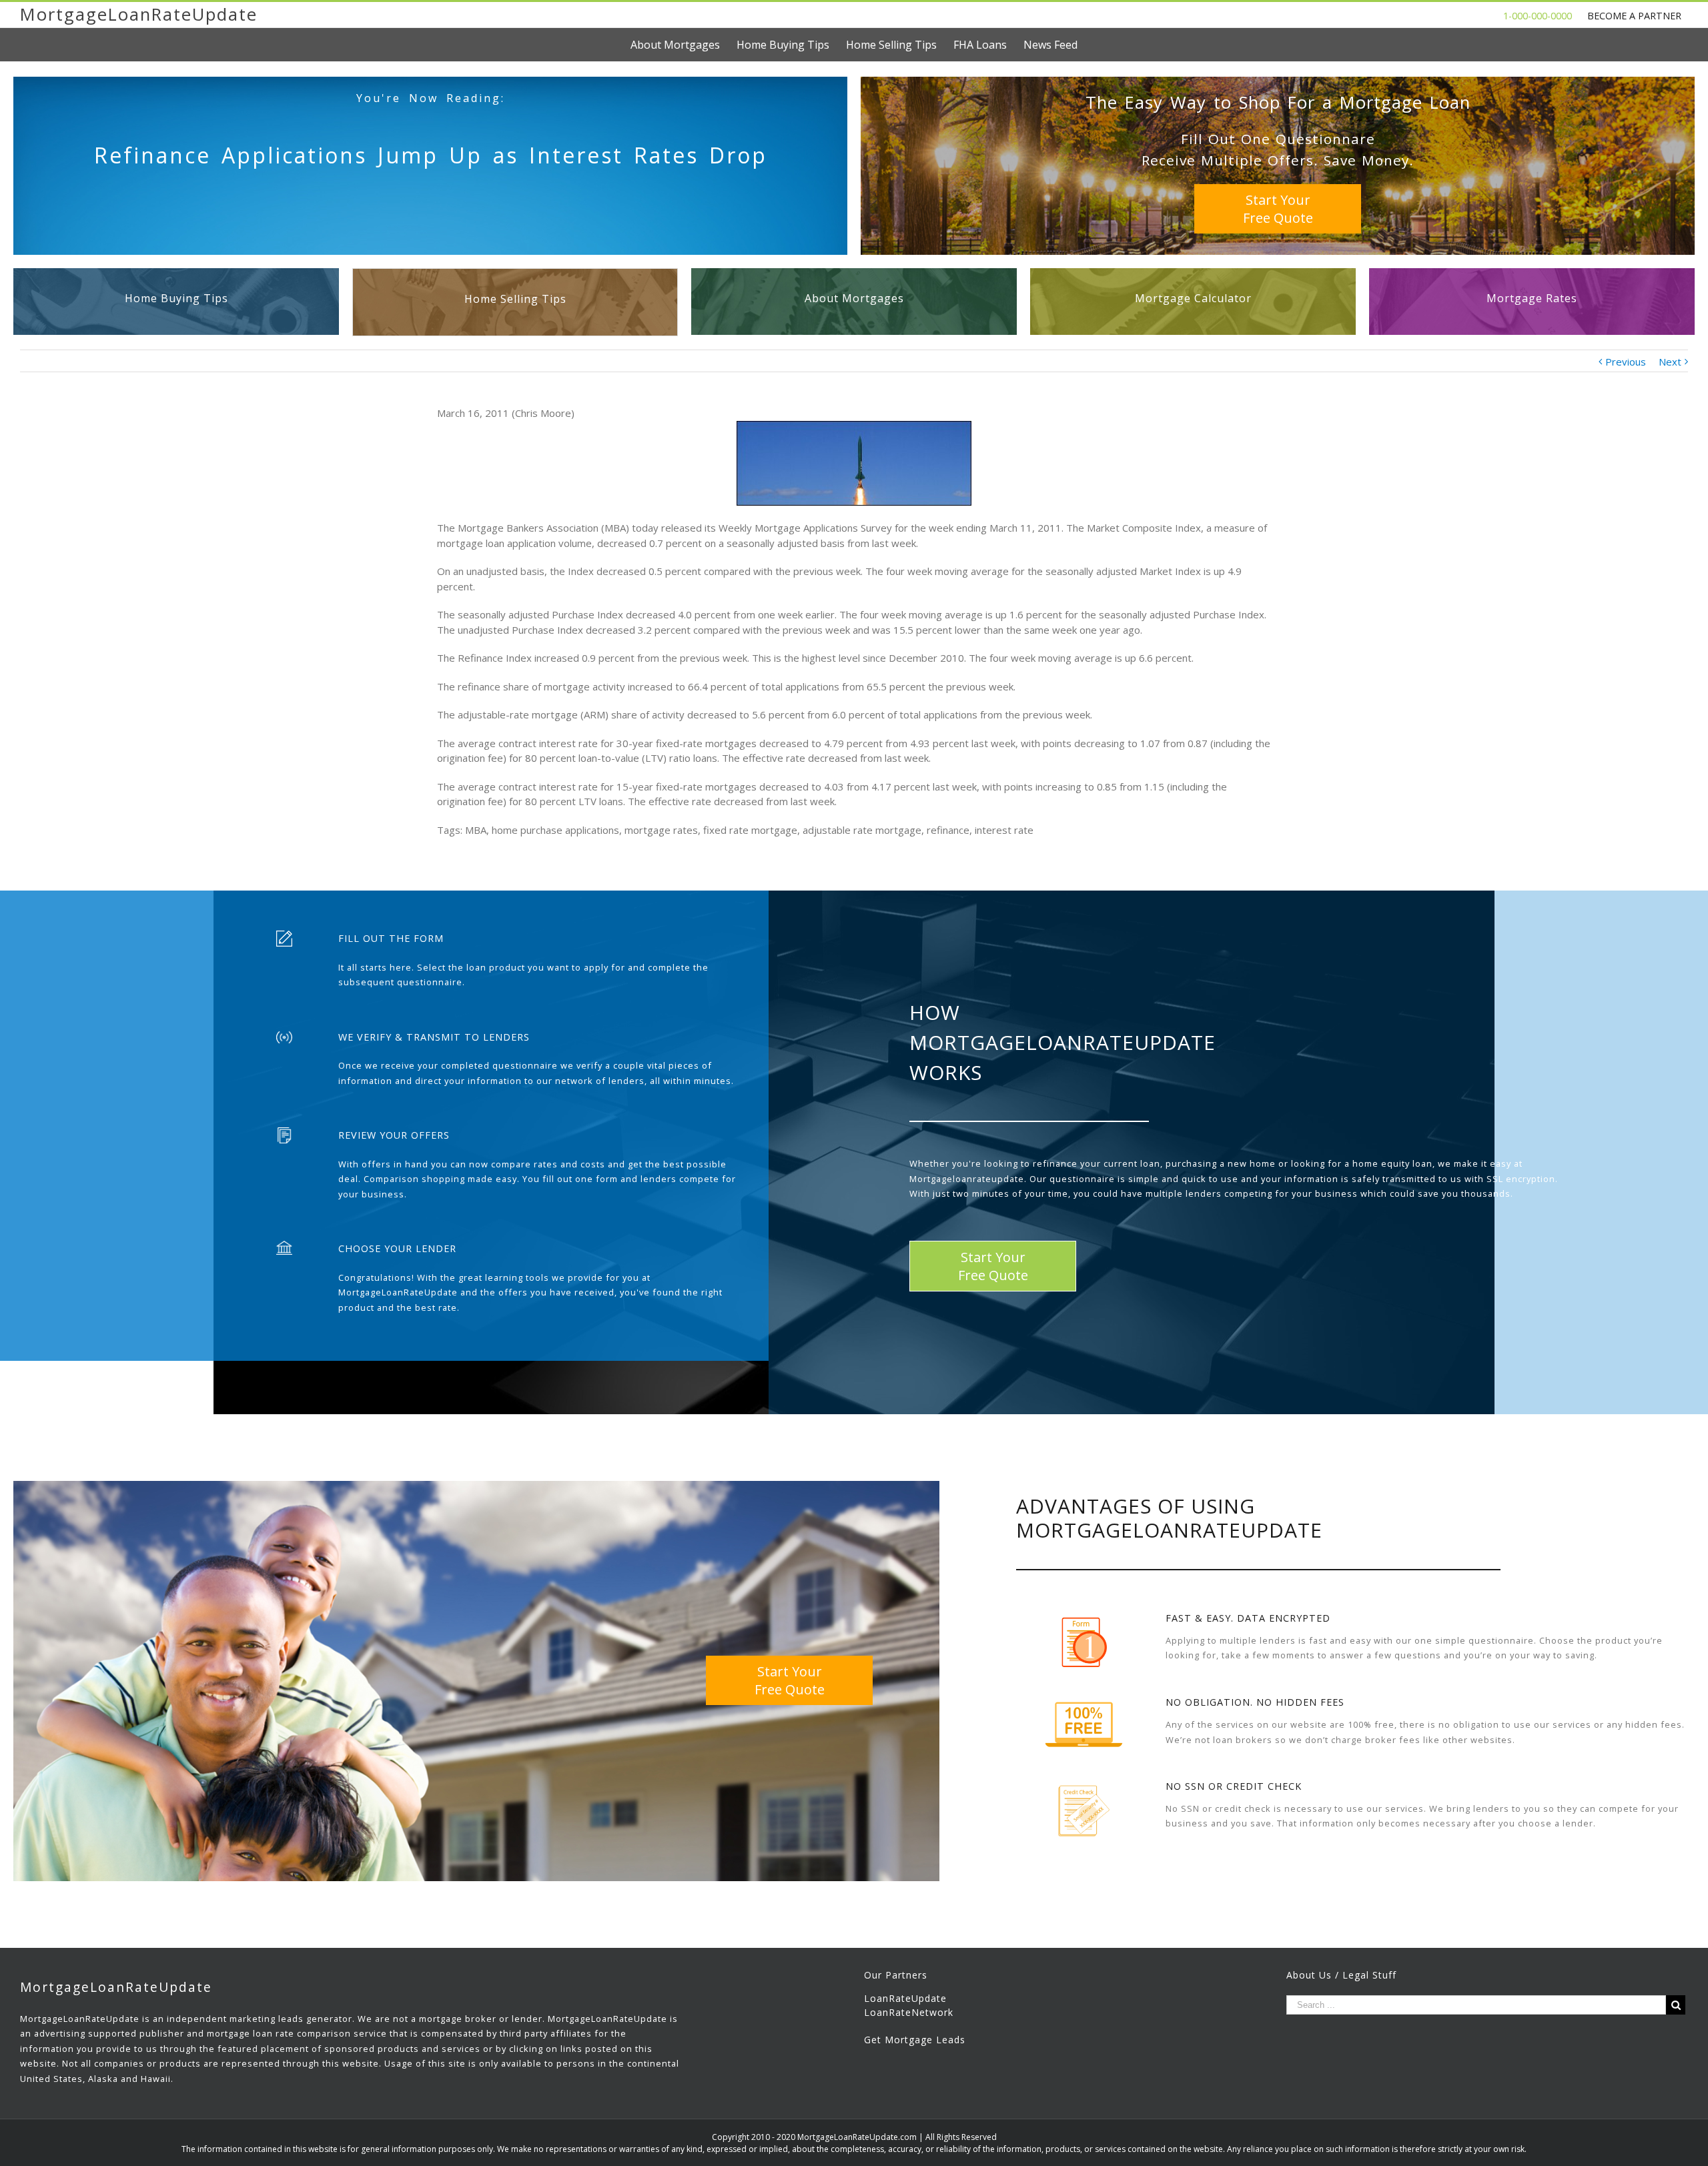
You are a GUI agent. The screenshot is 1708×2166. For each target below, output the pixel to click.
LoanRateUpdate (905, 1998)
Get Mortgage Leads (915, 2040)
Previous (1626, 362)
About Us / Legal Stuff (1341, 1975)
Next (1670, 362)
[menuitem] (684, 45)
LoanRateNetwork (909, 2012)
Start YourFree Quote (1278, 209)
